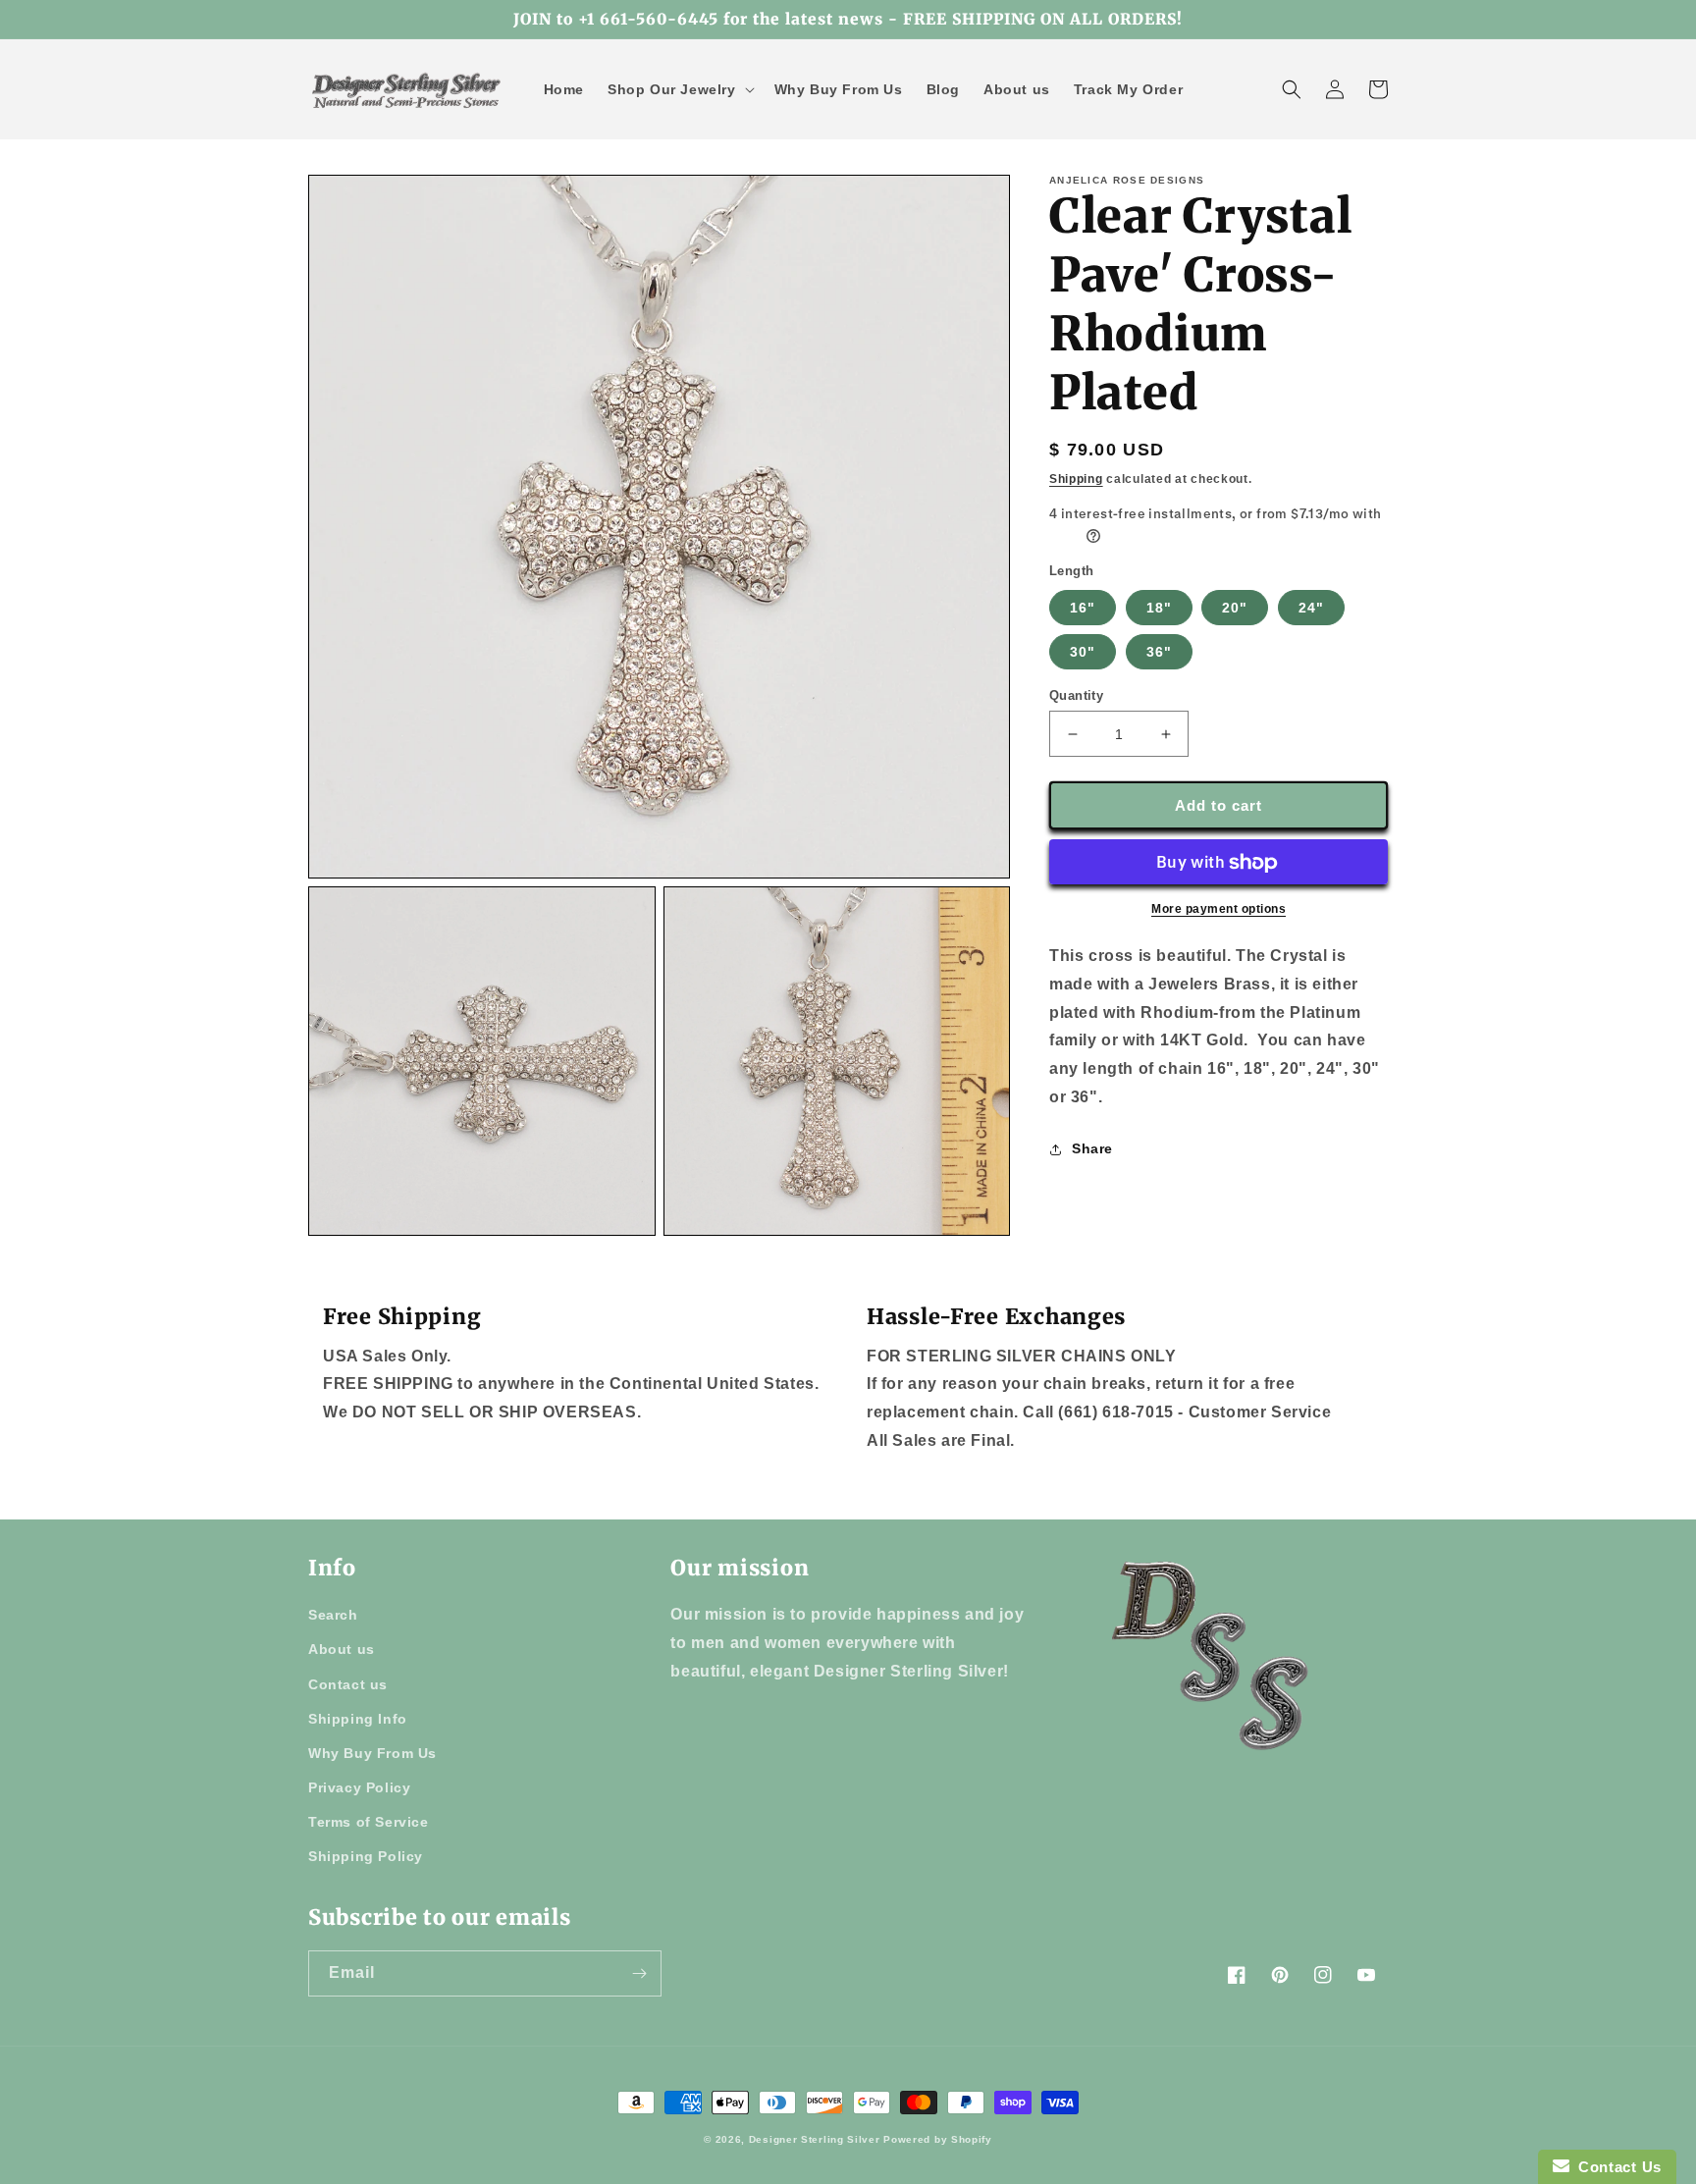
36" (1159, 652)
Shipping (1076, 479)
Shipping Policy (366, 1856)
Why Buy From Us (372, 1753)
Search (333, 1615)
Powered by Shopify (938, 2139)
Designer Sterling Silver (815, 2139)
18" (1159, 608)
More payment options (1219, 910)
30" (1083, 652)
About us (342, 1649)
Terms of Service (369, 1822)
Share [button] (1092, 1148)
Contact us (348, 1684)
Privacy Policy (359, 1787)
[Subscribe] (639, 1973)
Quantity (1076, 695)
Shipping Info (358, 1719)
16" (1083, 608)
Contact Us (1616, 2167)
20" (1235, 608)
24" (1311, 608)
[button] (679, 89)
